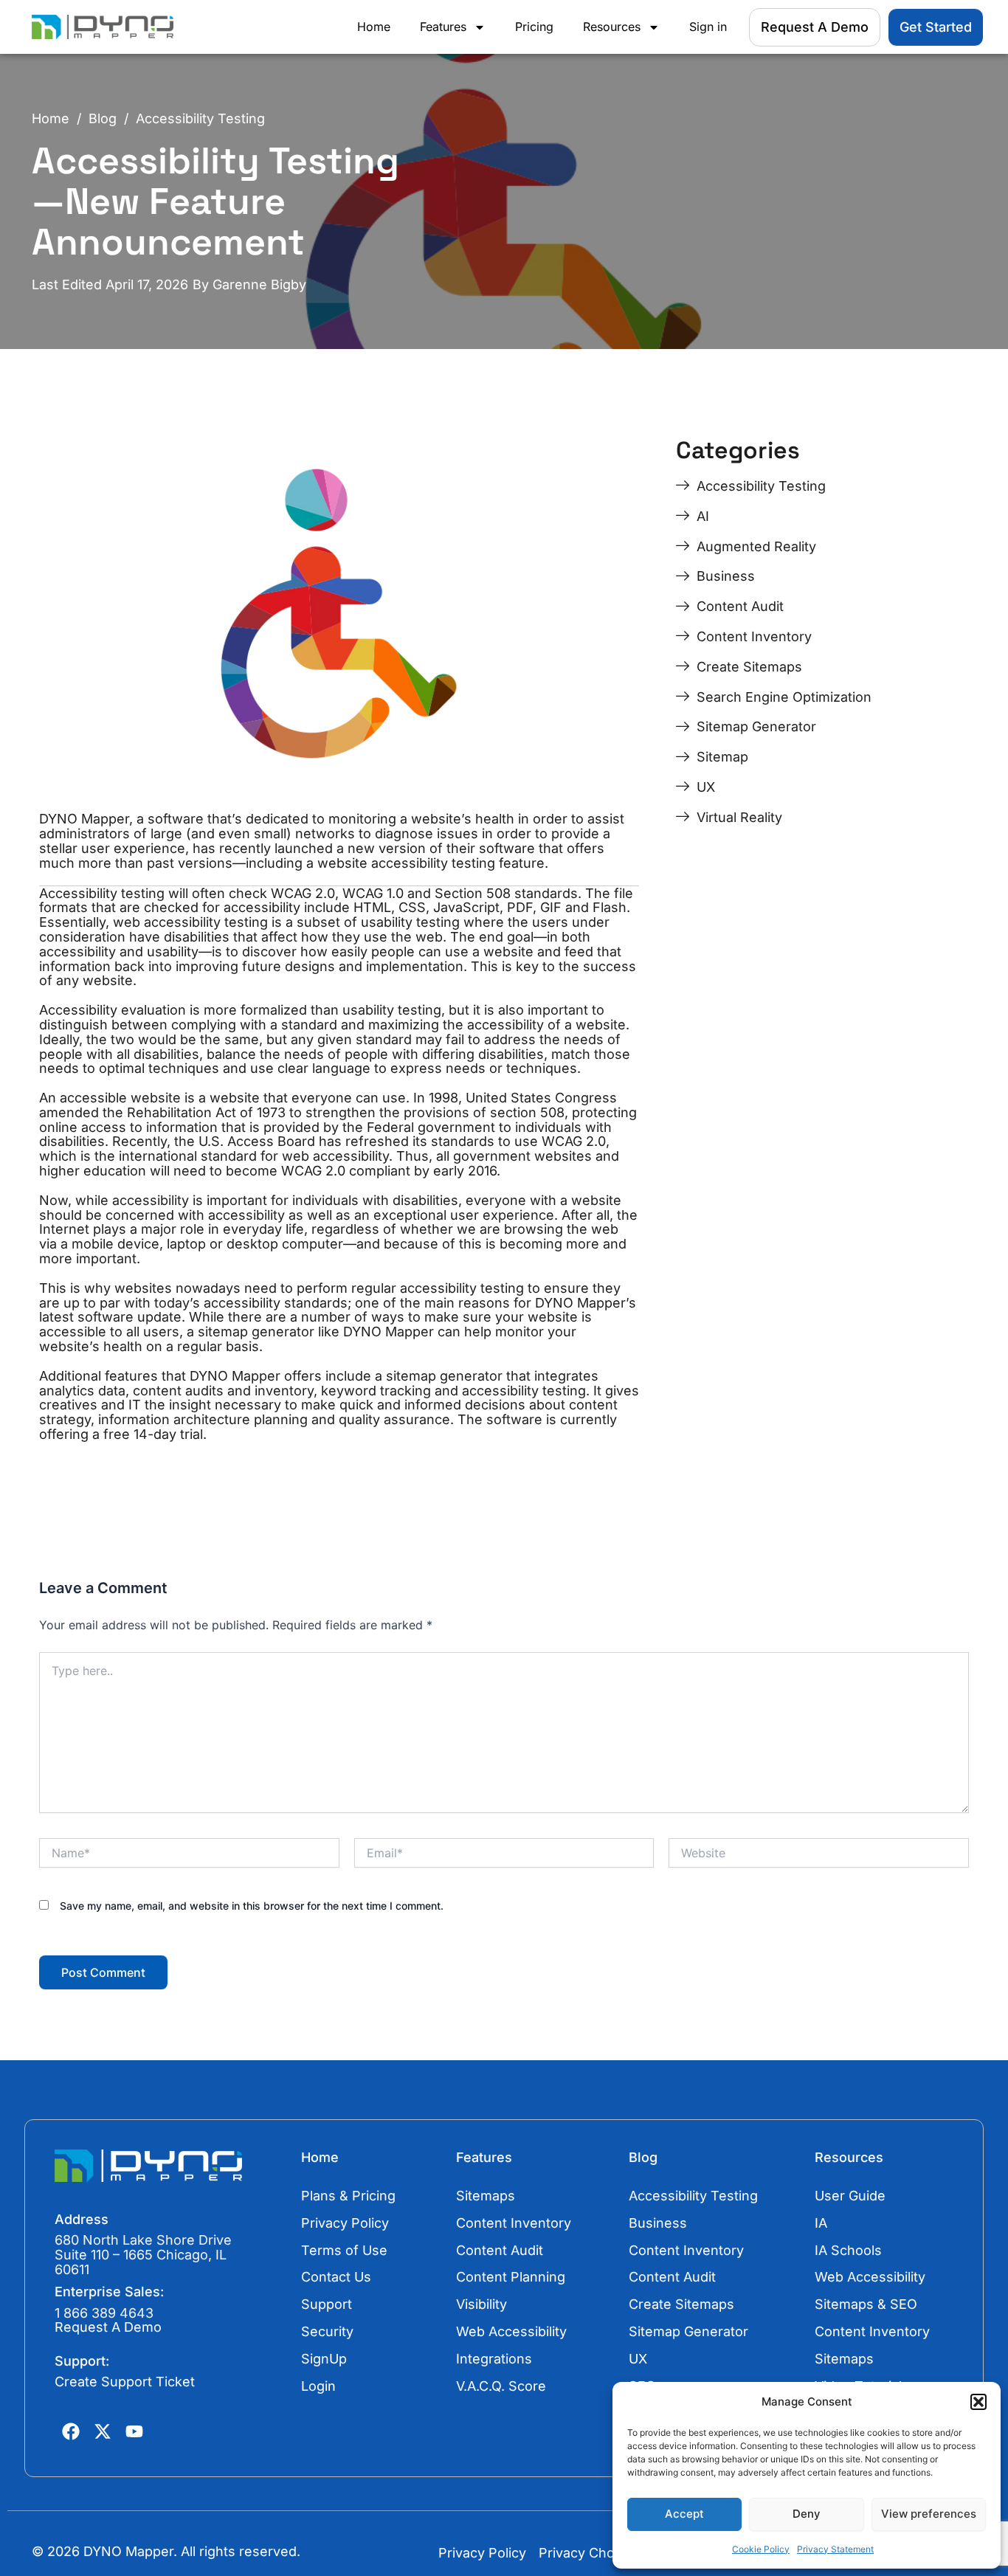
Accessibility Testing (200, 119)
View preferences (929, 2514)
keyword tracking (376, 1391)
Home (374, 27)
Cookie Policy (761, 2549)
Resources (612, 27)
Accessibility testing (102, 893)
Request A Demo (108, 2327)
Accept (684, 2514)
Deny (807, 2514)
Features (443, 27)
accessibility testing (433, 863)
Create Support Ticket (125, 2382)
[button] (978, 2402)
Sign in (708, 27)
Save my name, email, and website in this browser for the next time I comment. (252, 1906)
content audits (178, 1391)
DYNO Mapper (389, 1332)
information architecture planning (203, 1419)
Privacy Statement (835, 2549)
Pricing (534, 27)
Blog (103, 119)
